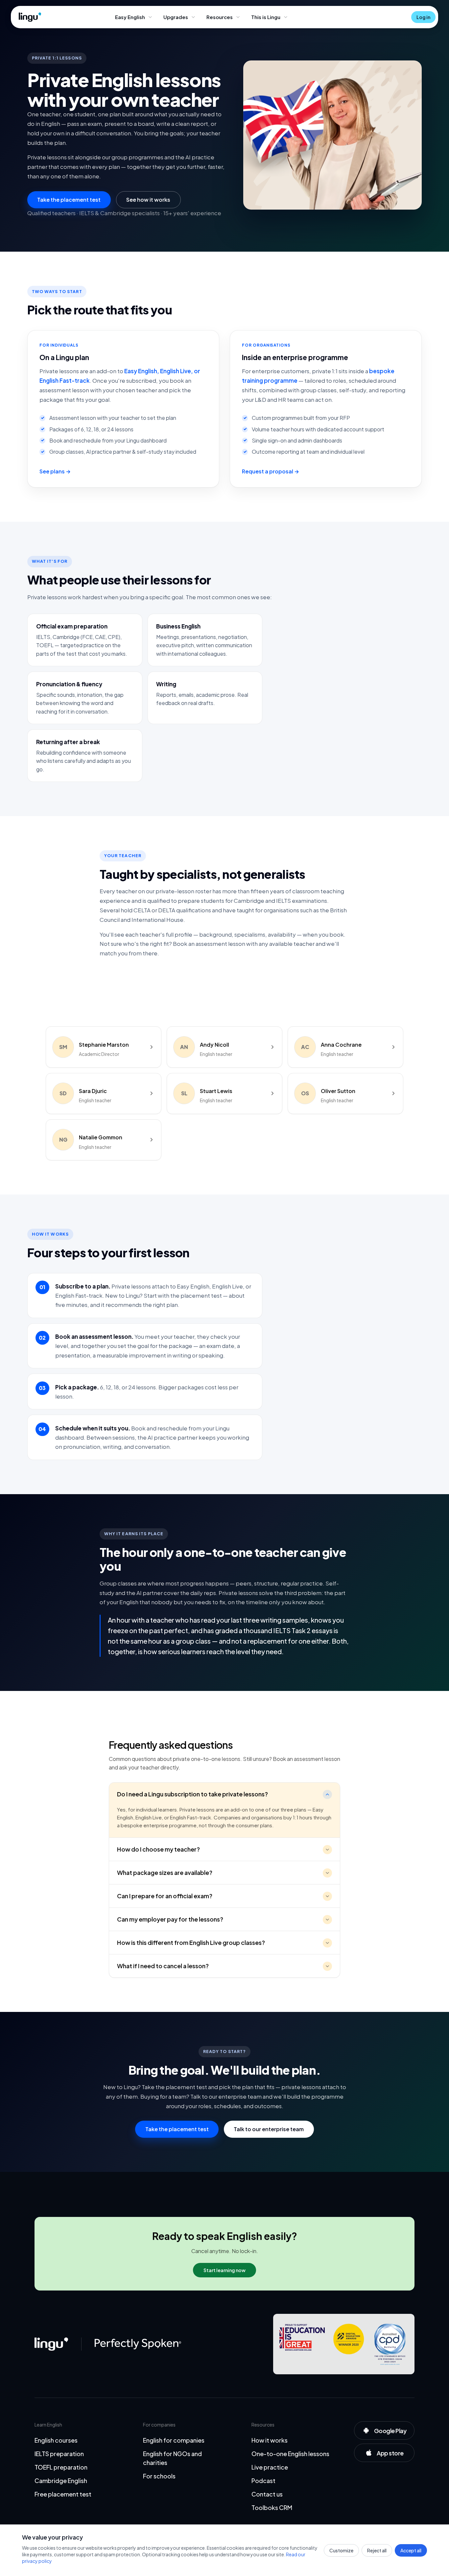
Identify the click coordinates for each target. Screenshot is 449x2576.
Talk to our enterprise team (269, 2129)
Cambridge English (61, 2481)
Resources (220, 17)
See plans (52, 471)
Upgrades (176, 17)
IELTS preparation (59, 2454)
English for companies (174, 2440)
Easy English (130, 17)
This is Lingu (266, 17)
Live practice (270, 2467)
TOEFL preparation (61, 2467)
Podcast (263, 2481)
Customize (341, 2550)
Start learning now (225, 2270)
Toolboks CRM (272, 2508)
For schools (159, 2476)
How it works (270, 2440)
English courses (56, 2440)
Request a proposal (268, 471)
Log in (423, 17)
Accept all (411, 2550)
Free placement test (63, 2494)
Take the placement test (69, 200)
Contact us (267, 2494)
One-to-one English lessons (290, 2454)
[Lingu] (51, 2344)
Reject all (377, 2550)
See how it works (148, 200)
